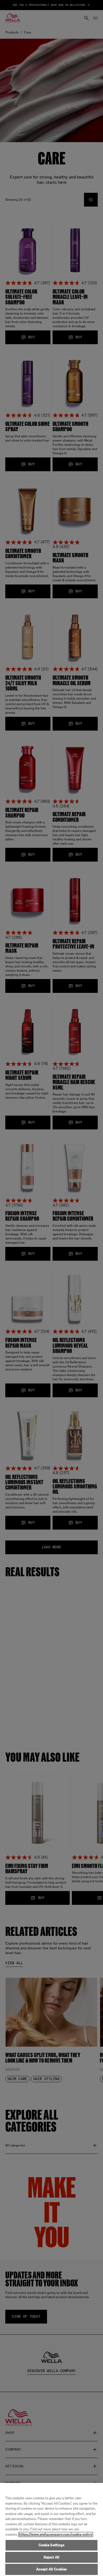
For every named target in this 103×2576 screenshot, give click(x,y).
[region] (51, 2529)
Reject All (51, 2557)
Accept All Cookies (51, 2569)
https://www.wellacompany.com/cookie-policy (56, 2534)
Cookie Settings (52, 2545)
